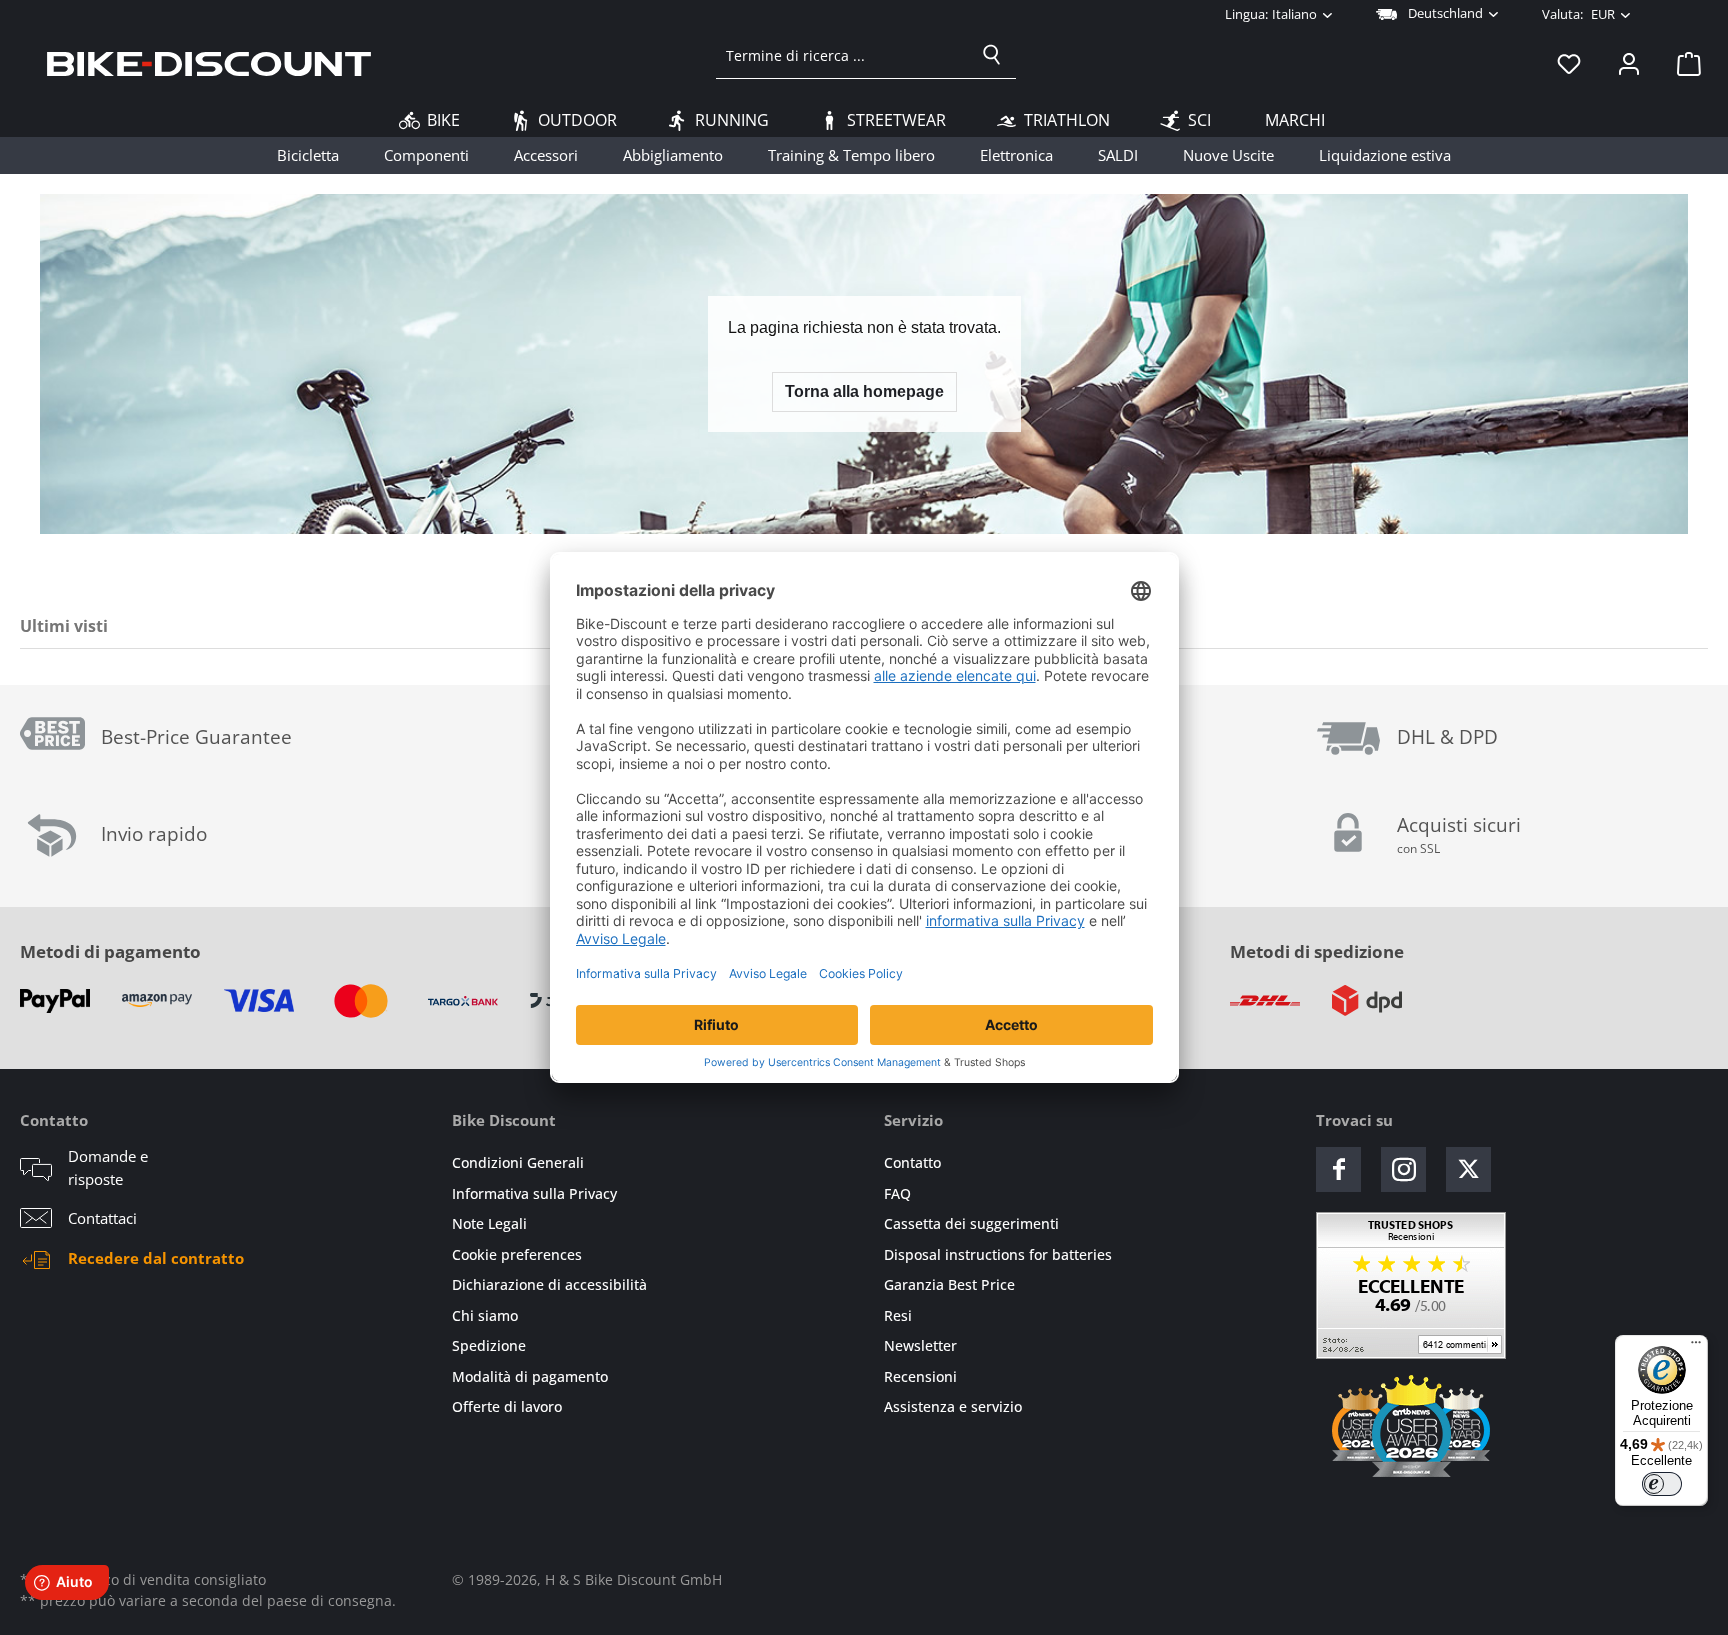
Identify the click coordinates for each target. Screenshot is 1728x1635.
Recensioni (920, 1376)
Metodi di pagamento (110, 951)
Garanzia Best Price (949, 1284)
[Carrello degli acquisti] (1683, 63)
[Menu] (1696, 1347)
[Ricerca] (992, 55)
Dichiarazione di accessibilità (549, 1284)
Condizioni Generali (518, 1162)
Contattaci (102, 1218)
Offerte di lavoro (507, 1406)
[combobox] (842, 55)
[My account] (1629, 63)
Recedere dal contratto (156, 1258)
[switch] (1662, 1484)
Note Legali (489, 1223)
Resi (898, 1315)
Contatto (912, 1162)
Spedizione (489, 1345)
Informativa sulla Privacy (534, 1193)
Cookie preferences (517, 1254)
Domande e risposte (108, 1167)
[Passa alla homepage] (209, 63)
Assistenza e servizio (953, 1406)
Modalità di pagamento (530, 1376)
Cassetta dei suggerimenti (971, 1223)
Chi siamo (485, 1315)
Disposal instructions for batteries (998, 1254)
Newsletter (920, 1345)
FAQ (897, 1193)
